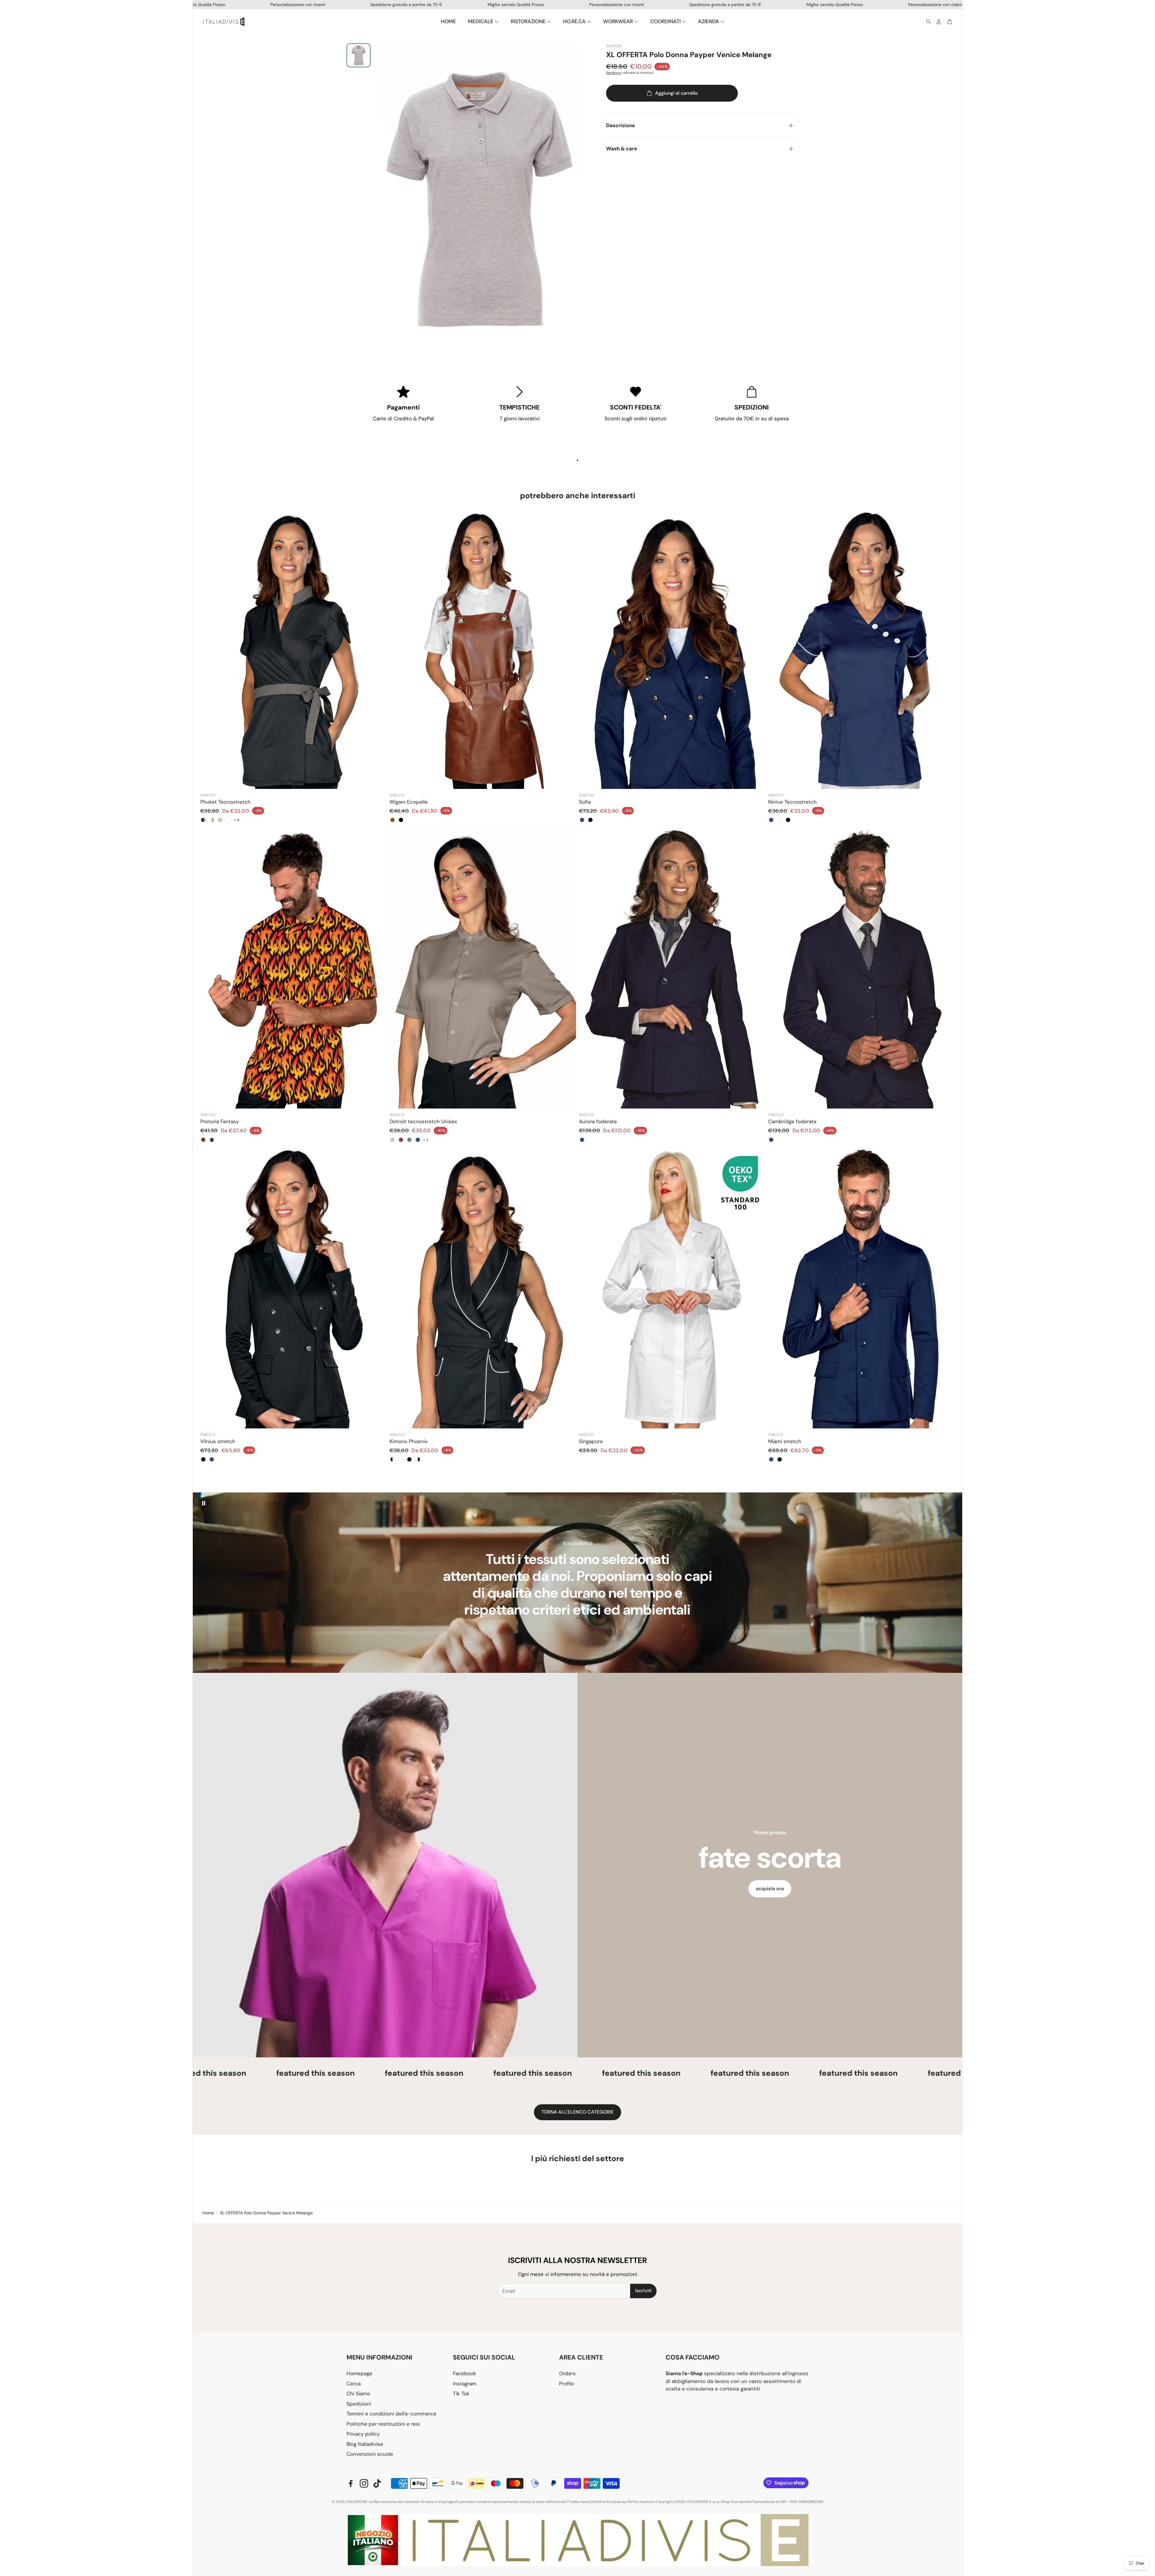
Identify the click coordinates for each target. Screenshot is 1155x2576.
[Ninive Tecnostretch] (861, 649)
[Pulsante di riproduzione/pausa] (204, 1503)
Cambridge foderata (792, 1121)
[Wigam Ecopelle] (483, 649)
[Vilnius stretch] (294, 1289)
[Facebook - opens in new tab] (351, 2483)
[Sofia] (672, 649)
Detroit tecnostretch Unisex (423, 1121)
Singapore (591, 1441)
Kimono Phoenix (408, 1441)
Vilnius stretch (218, 1441)
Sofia (585, 802)
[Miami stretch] (861, 1289)
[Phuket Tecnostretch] (294, 649)
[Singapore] (672, 1289)
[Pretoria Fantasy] (294, 969)
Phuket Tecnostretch (225, 802)
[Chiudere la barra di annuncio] (956, 5)
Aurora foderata (598, 1121)
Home (208, 2213)
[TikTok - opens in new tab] (377, 2483)
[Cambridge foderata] (861, 969)
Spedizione (614, 73)
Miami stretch (785, 1441)
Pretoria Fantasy (220, 1121)
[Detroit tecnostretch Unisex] (483, 969)
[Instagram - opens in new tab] (364, 2483)
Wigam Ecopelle (409, 802)
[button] (927, 22)
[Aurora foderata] (672, 969)
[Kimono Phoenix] (483, 1289)
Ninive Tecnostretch (792, 802)
